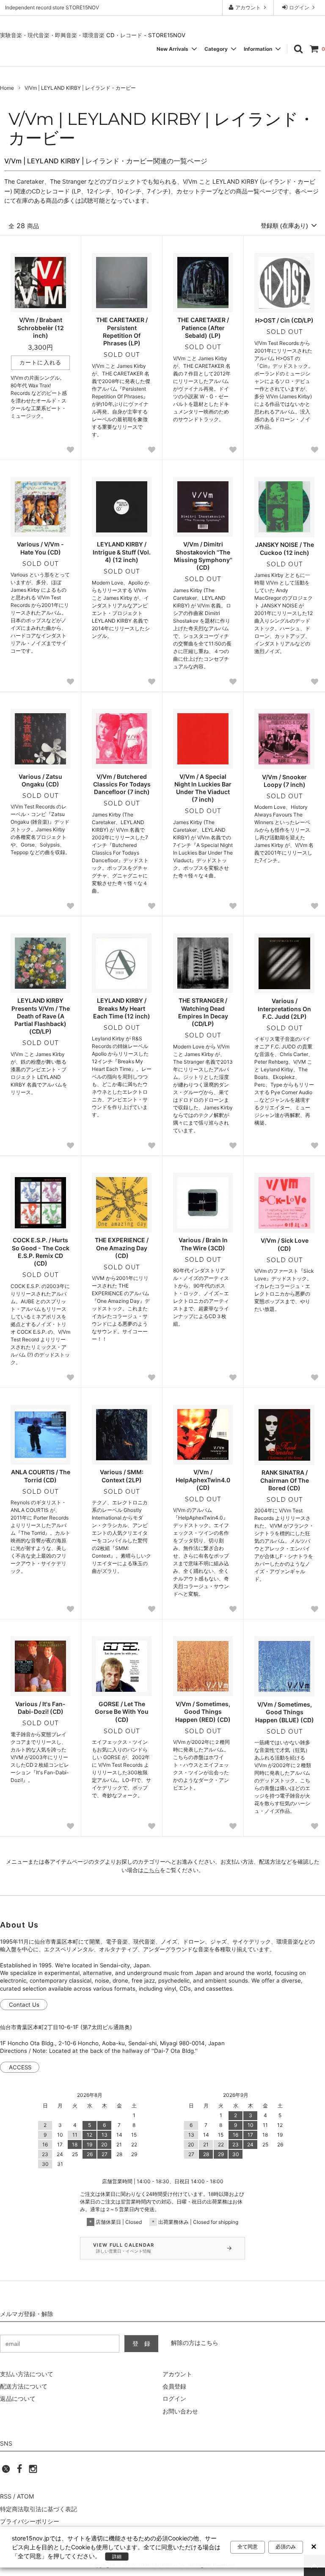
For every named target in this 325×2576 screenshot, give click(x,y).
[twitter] (6, 2471)
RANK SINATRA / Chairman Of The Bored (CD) (285, 1480)
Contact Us (24, 2005)
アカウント (248, 7)
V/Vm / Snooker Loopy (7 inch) (284, 781)
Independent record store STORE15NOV (52, 7)
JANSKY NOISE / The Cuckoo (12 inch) (285, 548)
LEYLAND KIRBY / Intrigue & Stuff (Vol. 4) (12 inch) (122, 552)
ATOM (25, 2496)
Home (7, 88)
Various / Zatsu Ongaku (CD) (40, 780)
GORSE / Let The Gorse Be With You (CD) (122, 1711)
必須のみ (286, 2547)
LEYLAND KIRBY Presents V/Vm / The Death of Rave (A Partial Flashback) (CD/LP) (41, 1016)
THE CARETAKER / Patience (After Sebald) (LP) (203, 327)
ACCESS (20, 2067)
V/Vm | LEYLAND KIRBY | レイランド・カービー (80, 88)
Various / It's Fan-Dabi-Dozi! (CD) (40, 1708)
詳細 (117, 2557)
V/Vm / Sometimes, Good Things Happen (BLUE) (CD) (285, 1712)
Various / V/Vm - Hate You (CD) (40, 548)
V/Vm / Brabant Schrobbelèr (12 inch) (41, 327)
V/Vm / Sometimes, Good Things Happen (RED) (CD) (203, 1711)
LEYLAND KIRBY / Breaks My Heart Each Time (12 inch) (122, 1008)
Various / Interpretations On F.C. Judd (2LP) (284, 1008)
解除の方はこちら (195, 2343)
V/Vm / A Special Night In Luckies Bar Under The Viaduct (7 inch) (203, 788)
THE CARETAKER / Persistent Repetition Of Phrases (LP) (122, 331)
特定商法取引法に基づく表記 (39, 2509)
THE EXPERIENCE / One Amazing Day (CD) (122, 1248)
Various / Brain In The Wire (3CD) (203, 1244)
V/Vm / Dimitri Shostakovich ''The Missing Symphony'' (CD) (203, 556)
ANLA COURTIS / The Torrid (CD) (41, 1476)
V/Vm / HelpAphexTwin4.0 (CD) (203, 1480)
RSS (6, 2496)
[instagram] (33, 2471)
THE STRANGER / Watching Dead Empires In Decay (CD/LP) (203, 1012)
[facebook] (19, 2471)
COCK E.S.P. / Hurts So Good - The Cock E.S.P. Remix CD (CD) (41, 1252)
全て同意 (248, 2547)
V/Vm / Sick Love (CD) (285, 1244)
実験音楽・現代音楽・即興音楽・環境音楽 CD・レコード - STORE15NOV (93, 35)
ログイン (299, 7)
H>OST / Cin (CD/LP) (284, 320)
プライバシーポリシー (30, 2521)
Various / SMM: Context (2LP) (122, 1476)
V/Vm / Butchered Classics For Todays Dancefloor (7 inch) (122, 784)
